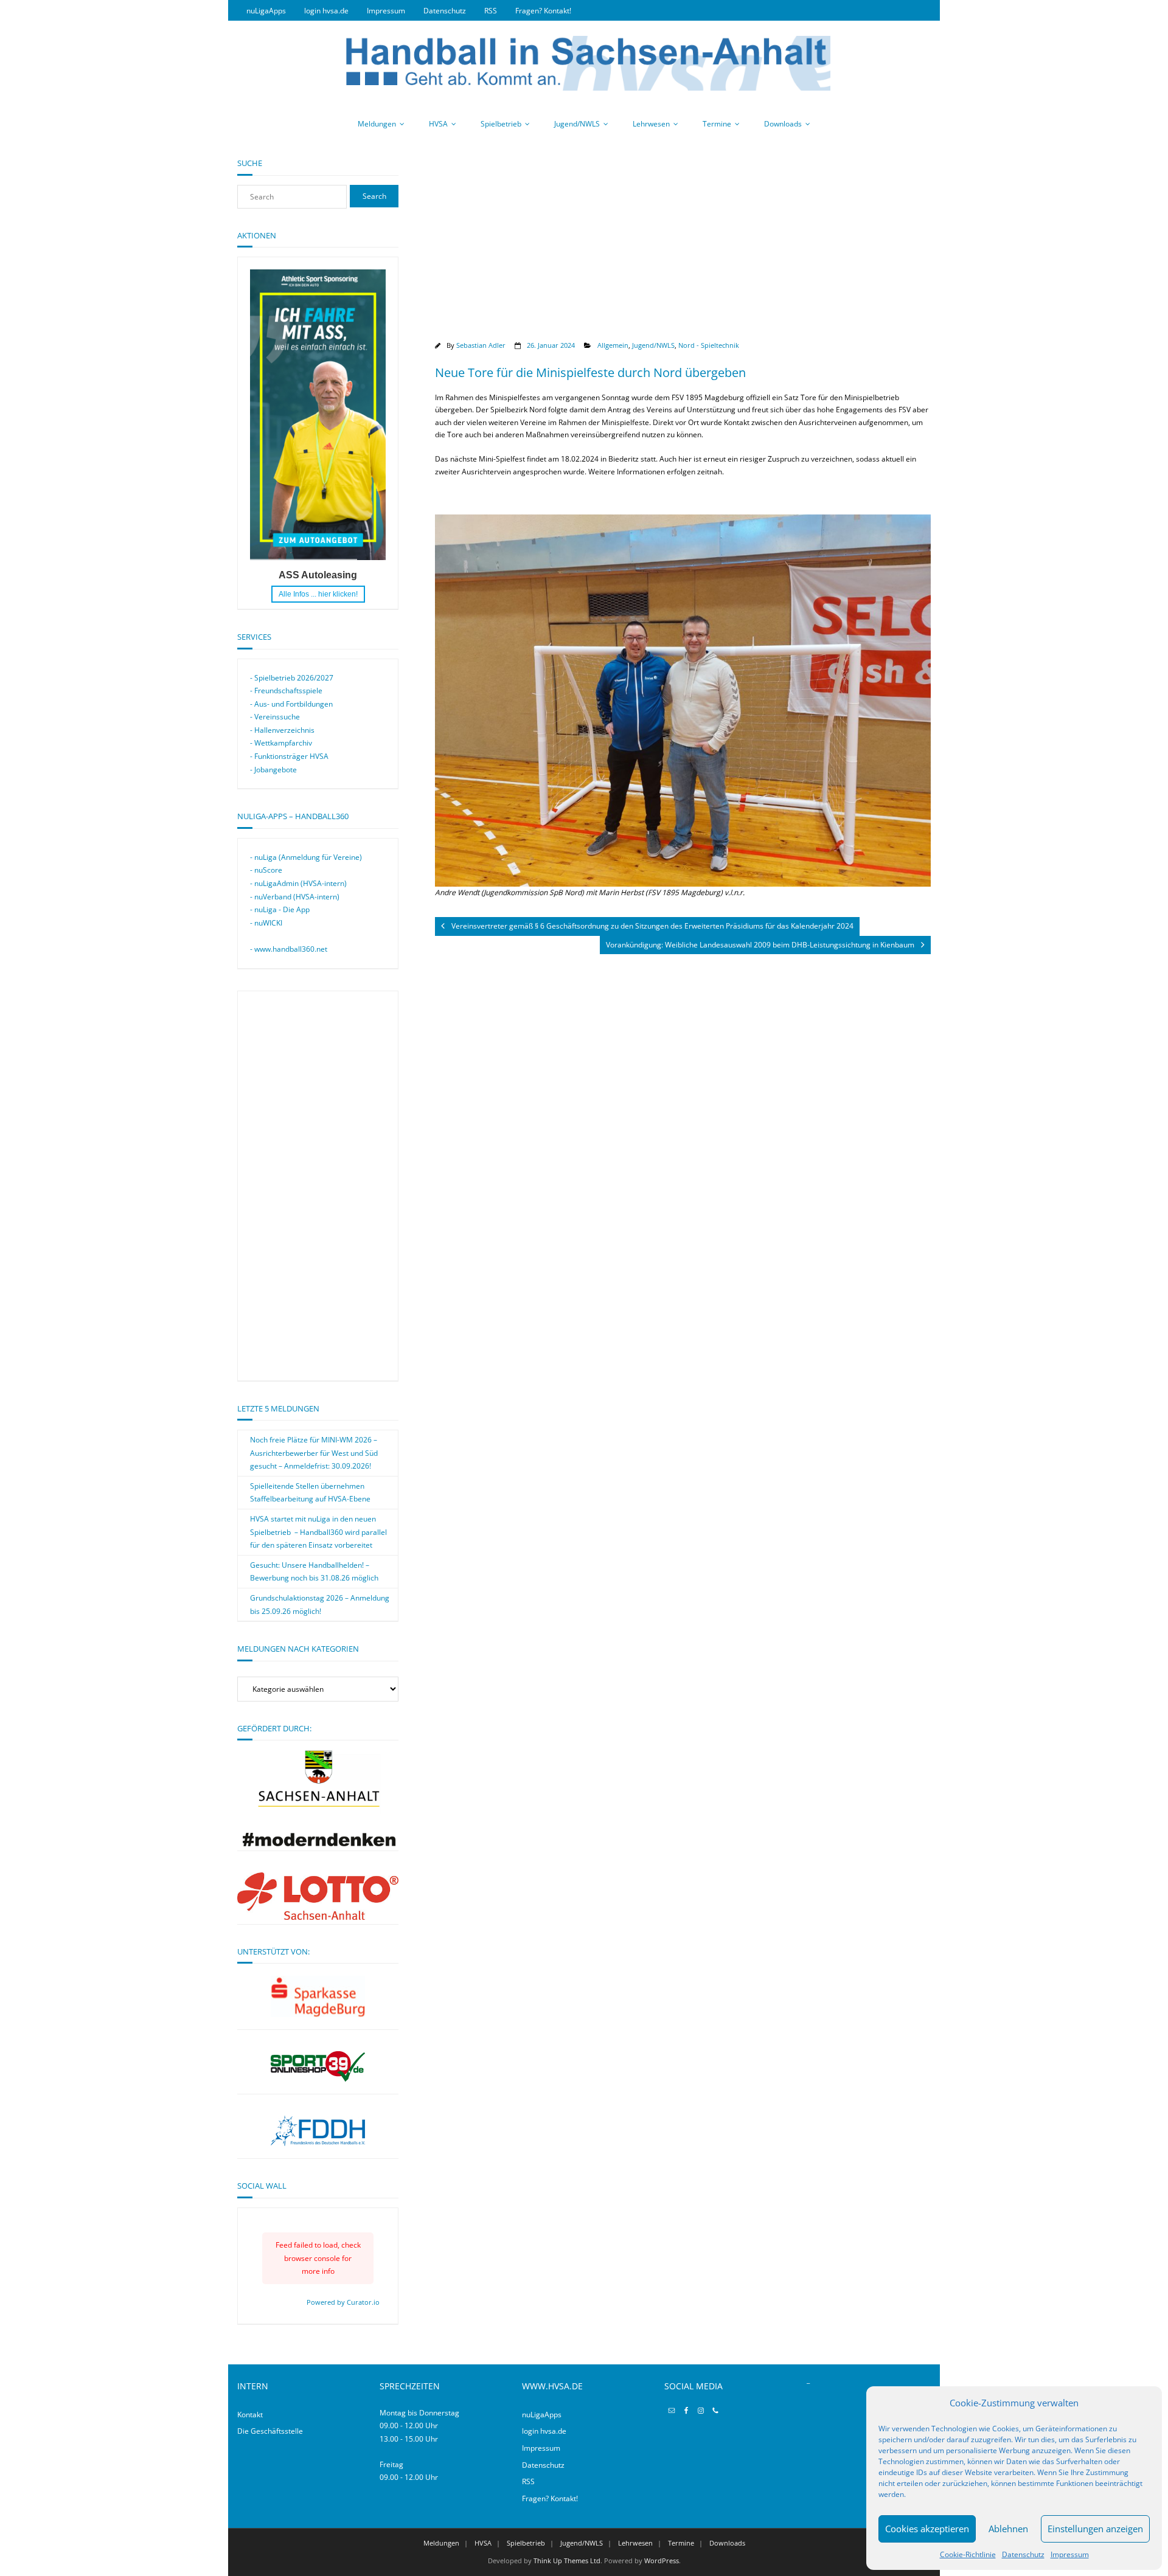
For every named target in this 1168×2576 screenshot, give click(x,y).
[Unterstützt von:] (318, 1996)
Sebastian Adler (481, 345)
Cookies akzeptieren (927, 2529)
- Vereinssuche (275, 717)
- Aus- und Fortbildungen (291, 704)
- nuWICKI (266, 923)
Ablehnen (1008, 2529)
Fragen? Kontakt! (543, 11)
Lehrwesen (651, 124)
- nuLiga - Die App (280, 909)
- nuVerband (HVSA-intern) (295, 897)
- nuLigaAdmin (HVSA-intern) (298, 883)
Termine (717, 124)
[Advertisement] (683, 243)
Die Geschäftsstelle (270, 2431)
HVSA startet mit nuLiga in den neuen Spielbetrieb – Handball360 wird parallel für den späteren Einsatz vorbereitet (318, 1532)
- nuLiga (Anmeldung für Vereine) (306, 857)
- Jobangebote (273, 770)
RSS (491, 11)
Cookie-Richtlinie (968, 2554)
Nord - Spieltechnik (709, 345)
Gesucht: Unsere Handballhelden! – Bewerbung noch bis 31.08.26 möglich (314, 1572)
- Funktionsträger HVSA (289, 756)
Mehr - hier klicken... (318, 594)
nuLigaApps (266, 11)
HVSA (438, 124)
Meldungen (377, 124)
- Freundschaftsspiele (286, 691)
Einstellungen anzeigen (1095, 2529)
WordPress (662, 2560)
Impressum (1070, 2554)
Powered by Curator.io (343, 2302)
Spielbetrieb (501, 124)
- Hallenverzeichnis (282, 730)
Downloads (783, 124)
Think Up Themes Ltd (567, 2560)
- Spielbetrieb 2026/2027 (292, 678)
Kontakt (250, 2415)
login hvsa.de (326, 11)
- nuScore (266, 870)
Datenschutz (1023, 2554)
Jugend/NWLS (577, 124)
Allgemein (613, 345)
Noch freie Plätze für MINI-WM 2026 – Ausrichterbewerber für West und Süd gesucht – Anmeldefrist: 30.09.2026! (314, 1453)
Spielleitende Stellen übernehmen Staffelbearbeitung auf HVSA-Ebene (310, 1493)
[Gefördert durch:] (318, 1844)
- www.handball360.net (289, 949)
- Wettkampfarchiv (281, 743)
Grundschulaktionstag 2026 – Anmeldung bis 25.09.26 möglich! (320, 1605)
